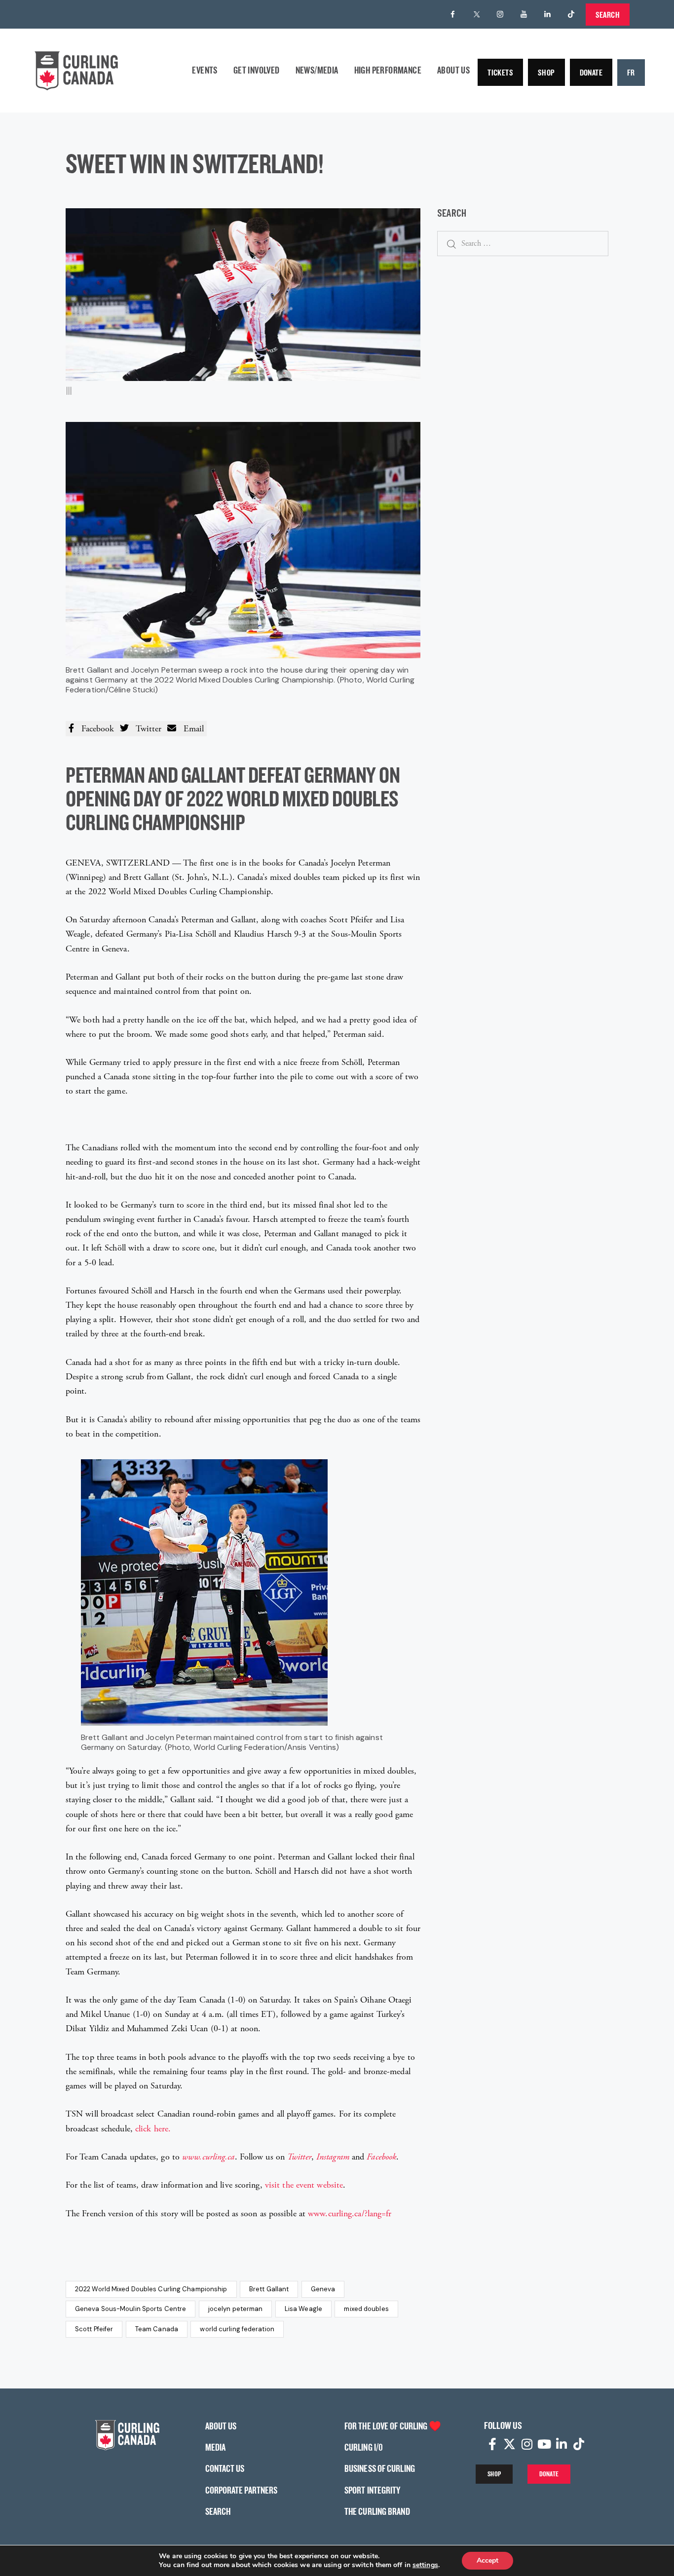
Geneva (323, 2289)
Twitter (145, 729)
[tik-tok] (571, 14)
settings (425, 2565)
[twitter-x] (477, 14)
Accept (487, 2560)
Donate (591, 72)
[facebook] (453, 14)
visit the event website (304, 2185)
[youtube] (524, 14)
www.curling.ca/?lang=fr (350, 2214)
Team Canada (157, 2329)
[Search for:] (523, 243)
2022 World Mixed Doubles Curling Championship (151, 2289)
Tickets (500, 72)
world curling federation (237, 2329)
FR (631, 72)
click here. (153, 2129)
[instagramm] (500, 14)
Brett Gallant (269, 2289)
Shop (546, 72)
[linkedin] (548, 14)
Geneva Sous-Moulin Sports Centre (131, 2309)
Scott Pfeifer (94, 2329)
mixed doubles (366, 2309)
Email (190, 729)
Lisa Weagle (303, 2309)
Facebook (94, 729)
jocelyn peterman (236, 2309)
